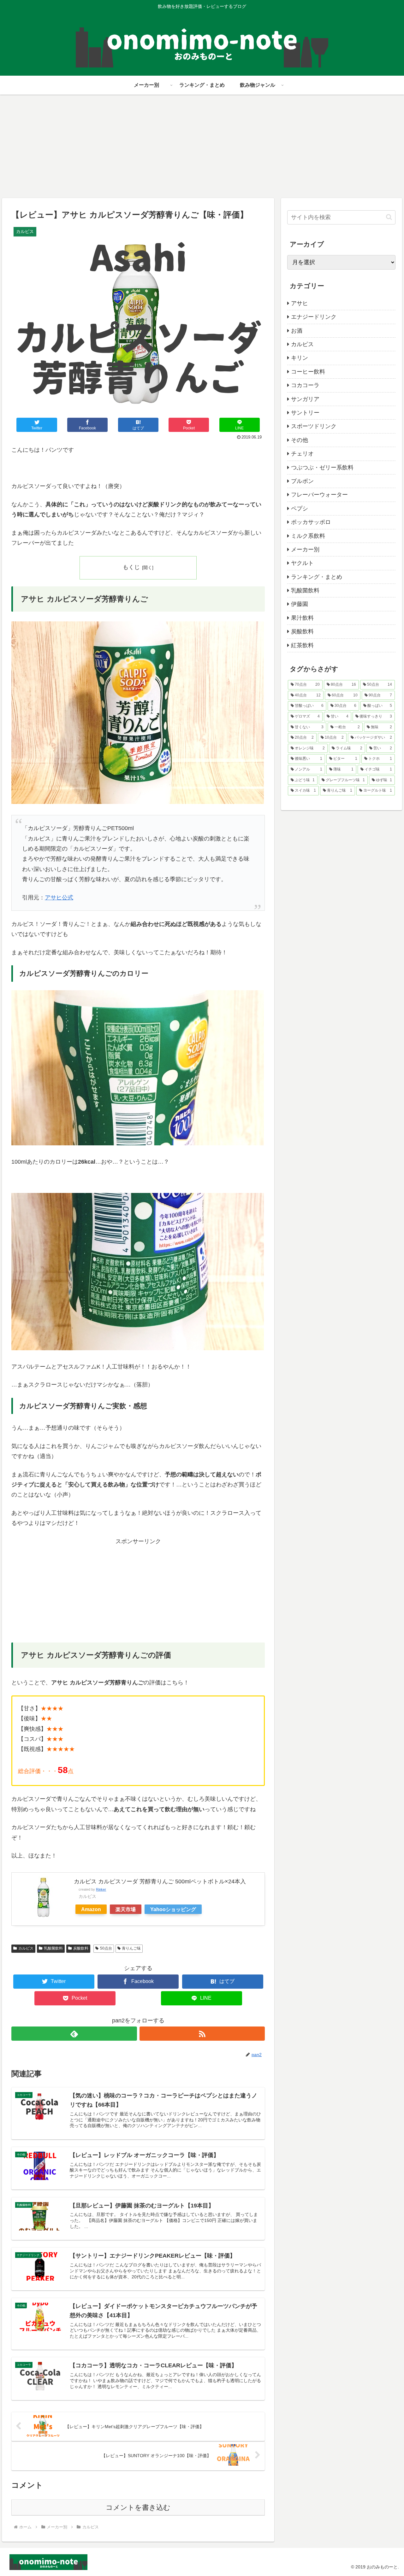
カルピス (26, 1948)
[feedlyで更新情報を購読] (74, 2034)
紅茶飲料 (302, 645)
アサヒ (300, 303)
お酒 (297, 331)
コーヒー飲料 (308, 372)
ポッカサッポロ (311, 522)
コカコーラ (305, 385)
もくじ (131, 567)
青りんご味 (131, 1948)
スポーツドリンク (314, 426)
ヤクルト (302, 563)
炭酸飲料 (81, 1948)
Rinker (101, 1889)
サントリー (305, 413)
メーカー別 (305, 550)
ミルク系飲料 (308, 536)
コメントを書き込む (138, 2507)
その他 (300, 440)
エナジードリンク (314, 317)
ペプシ (300, 509)
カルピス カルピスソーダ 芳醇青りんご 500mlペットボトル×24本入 (160, 1881)
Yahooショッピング (173, 1909)
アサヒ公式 (59, 898)
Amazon (91, 1909)
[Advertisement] (202, 146)
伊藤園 (300, 604)
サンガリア (305, 399)
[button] (389, 217)
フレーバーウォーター (319, 495)
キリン (300, 358)
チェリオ (302, 454)
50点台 (106, 1948)
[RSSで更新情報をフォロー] (202, 2034)
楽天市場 (126, 1909)
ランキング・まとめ (317, 577)
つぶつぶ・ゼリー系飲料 (322, 468)
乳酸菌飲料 (53, 1948)
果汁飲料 (302, 618)
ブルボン (302, 481)
